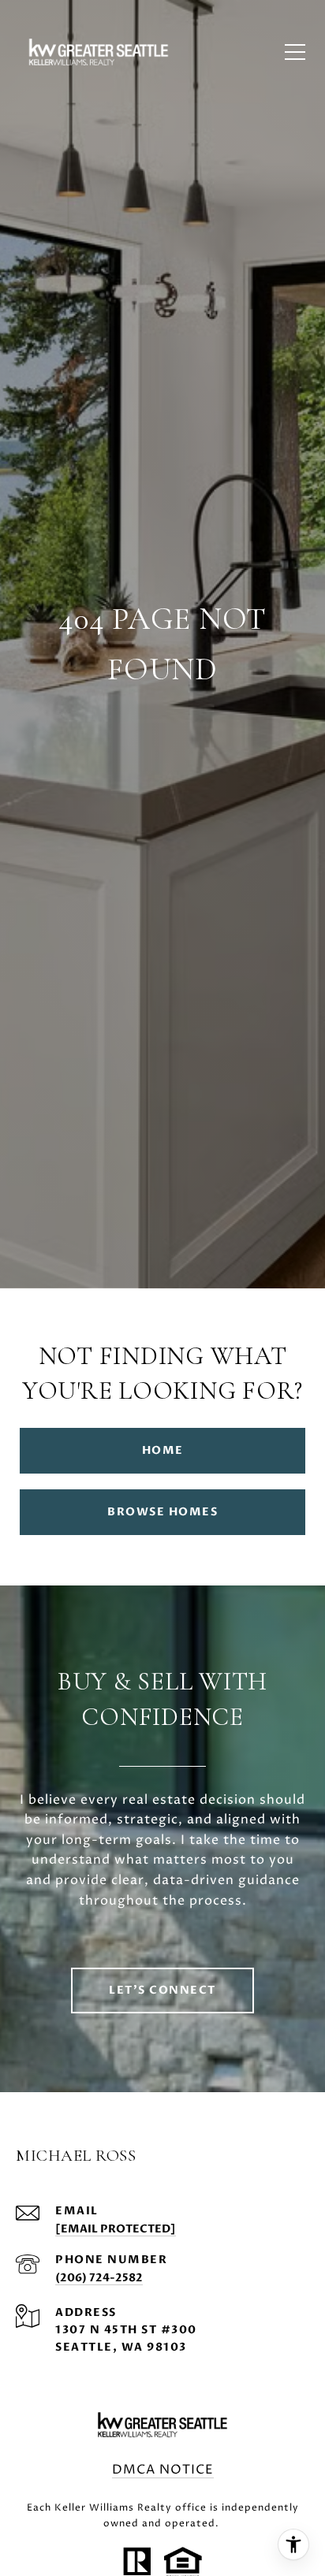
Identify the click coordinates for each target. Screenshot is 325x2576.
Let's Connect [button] (162, 1990)
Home (163, 1450)
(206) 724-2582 (99, 2278)
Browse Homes (162, 1512)
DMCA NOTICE (163, 2470)
